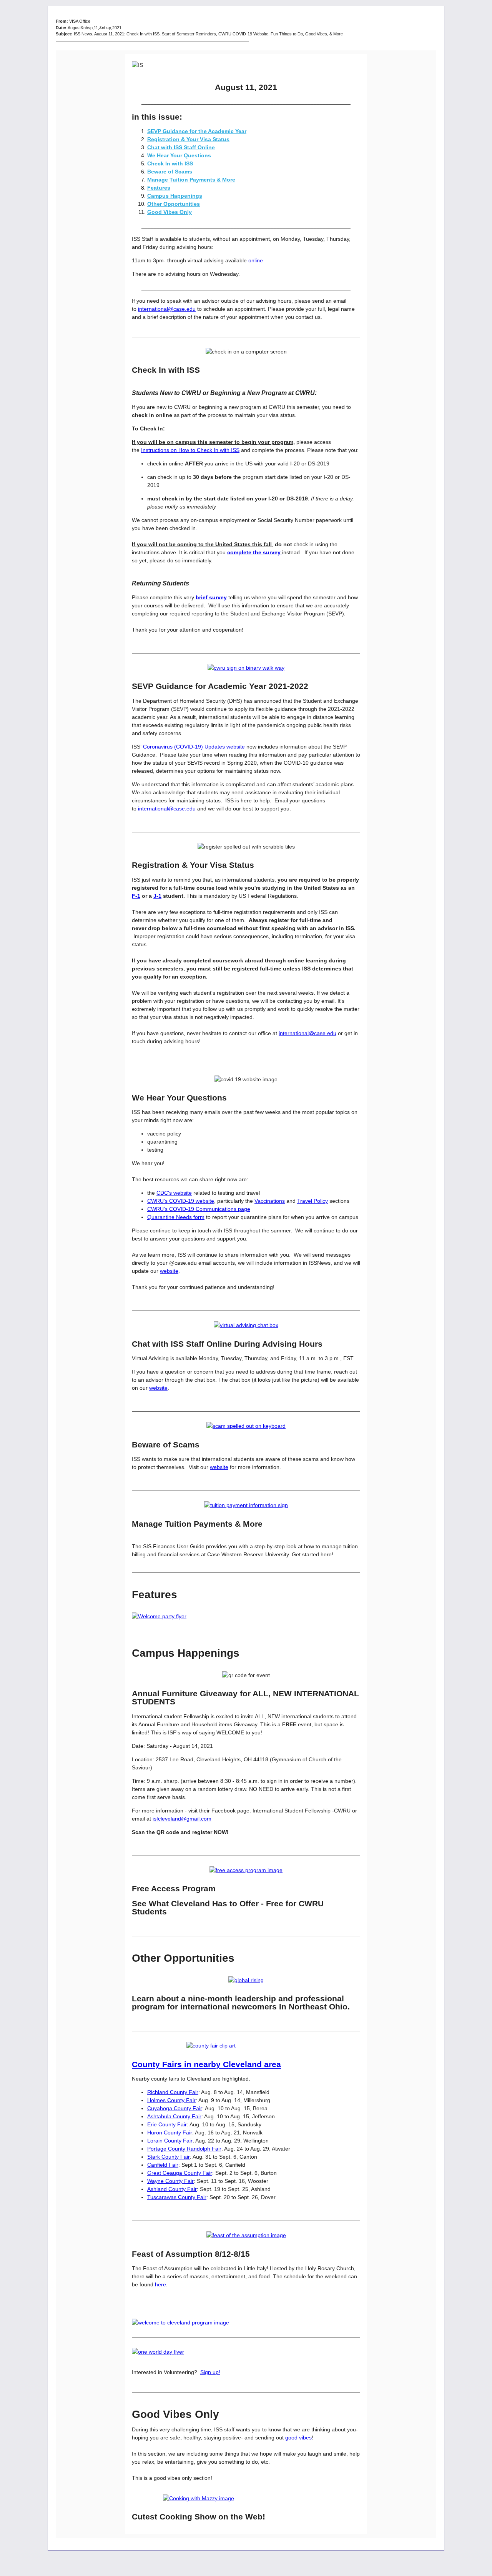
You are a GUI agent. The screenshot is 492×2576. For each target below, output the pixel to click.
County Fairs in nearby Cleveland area (206, 2064)
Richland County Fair (173, 2092)
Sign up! (210, 2372)
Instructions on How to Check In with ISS (190, 450)
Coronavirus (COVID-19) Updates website (194, 747)
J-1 (157, 896)
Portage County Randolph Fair (184, 2149)
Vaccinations (270, 1201)
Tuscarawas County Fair (177, 2197)
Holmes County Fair (171, 2100)
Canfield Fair (163, 2165)
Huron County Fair (170, 2132)
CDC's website (174, 1193)
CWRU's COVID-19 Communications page (199, 1209)
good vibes (298, 2438)
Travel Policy (312, 1201)
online (256, 260)
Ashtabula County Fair (174, 2116)
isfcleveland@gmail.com (182, 1819)
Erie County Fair (167, 2124)
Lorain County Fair (170, 2141)
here (160, 2284)
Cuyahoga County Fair (175, 2108)
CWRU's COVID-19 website (181, 1201)
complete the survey (255, 552)
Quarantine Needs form (176, 1217)
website (169, 1271)
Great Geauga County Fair (180, 2173)
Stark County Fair (169, 2157)
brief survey (211, 597)
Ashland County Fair (172, 2189)
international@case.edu (167, 309)
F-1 (136, 896)
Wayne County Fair (170, 2181)
